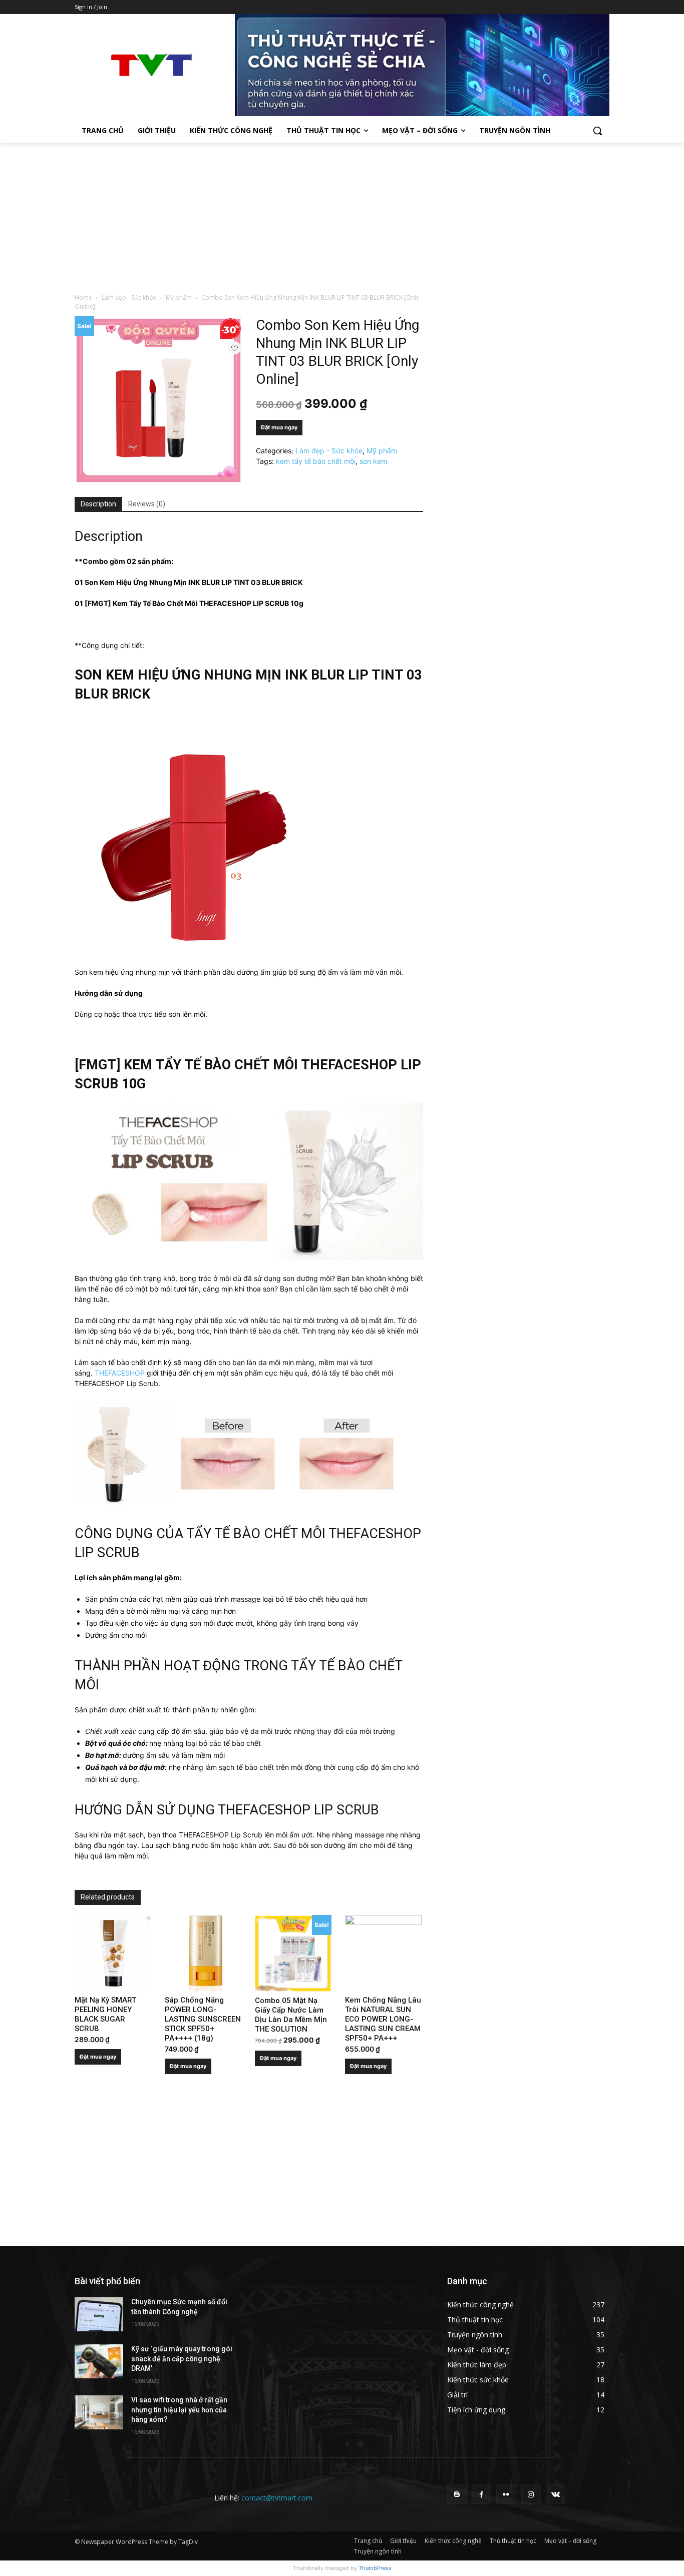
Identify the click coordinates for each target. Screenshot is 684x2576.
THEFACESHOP (120, 1373)
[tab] (98, 504)
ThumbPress (375, 2568)
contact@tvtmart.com (277, 2498)
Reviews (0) (147, 504)
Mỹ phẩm (179, 297)
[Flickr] (506, 2494)
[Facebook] (481, 2494)
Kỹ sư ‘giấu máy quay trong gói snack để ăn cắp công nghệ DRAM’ (182, 2359)
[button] (597, 131)
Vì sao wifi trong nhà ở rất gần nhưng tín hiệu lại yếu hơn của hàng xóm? (179, 2410)
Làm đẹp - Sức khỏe (129, 297)
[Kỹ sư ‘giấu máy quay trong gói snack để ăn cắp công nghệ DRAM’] (99, 2361)
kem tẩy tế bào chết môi (316, 461)
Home (83, 297)
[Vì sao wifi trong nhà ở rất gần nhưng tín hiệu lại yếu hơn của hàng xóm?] (99, 2412)
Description (98, 504)
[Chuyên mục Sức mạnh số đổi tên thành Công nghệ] (99, 2314)
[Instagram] (531, 2494)
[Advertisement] (342, 218)
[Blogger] (457, 2494)
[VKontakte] (556, 2494)
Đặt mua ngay (279, 427)
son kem (373, 461)
